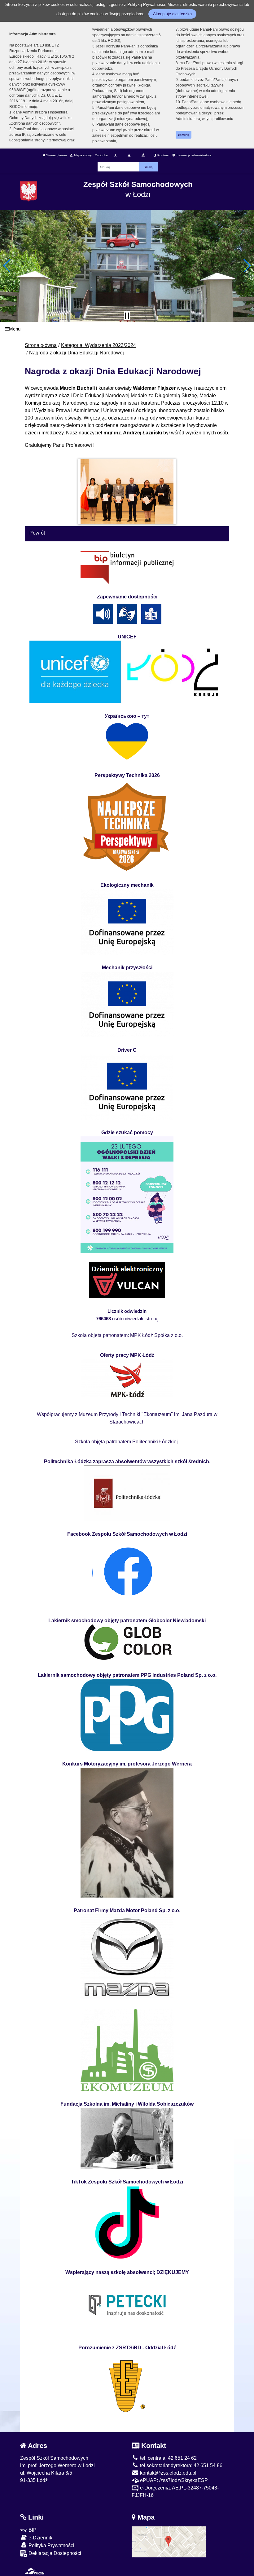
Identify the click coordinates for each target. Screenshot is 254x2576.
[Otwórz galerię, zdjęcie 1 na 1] (127, 492)
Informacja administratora (193, 155)
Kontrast (163, 155)
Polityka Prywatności (51, 2545)
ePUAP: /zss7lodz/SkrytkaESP (173, 2480)
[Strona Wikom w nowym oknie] (35, 2571)
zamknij (183, 135)
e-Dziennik (40, 2538)
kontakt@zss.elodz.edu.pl (168, 2473)
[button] (7, 266)
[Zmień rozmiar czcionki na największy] (143, 155)
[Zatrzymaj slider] (127, 316)
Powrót (37, 533)
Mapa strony (82, 155)
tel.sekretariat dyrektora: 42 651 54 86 (181, 2465)
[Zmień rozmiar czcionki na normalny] (115, 155)
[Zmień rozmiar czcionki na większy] (129, 155)
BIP (32, 2530)
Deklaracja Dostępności (54, 2553)
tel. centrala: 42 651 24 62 (168, 2458)
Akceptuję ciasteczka (172, 14)
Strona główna (56, 155)
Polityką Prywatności (146, 4)
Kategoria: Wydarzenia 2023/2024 (99, 345)
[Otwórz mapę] (169, 2541)
